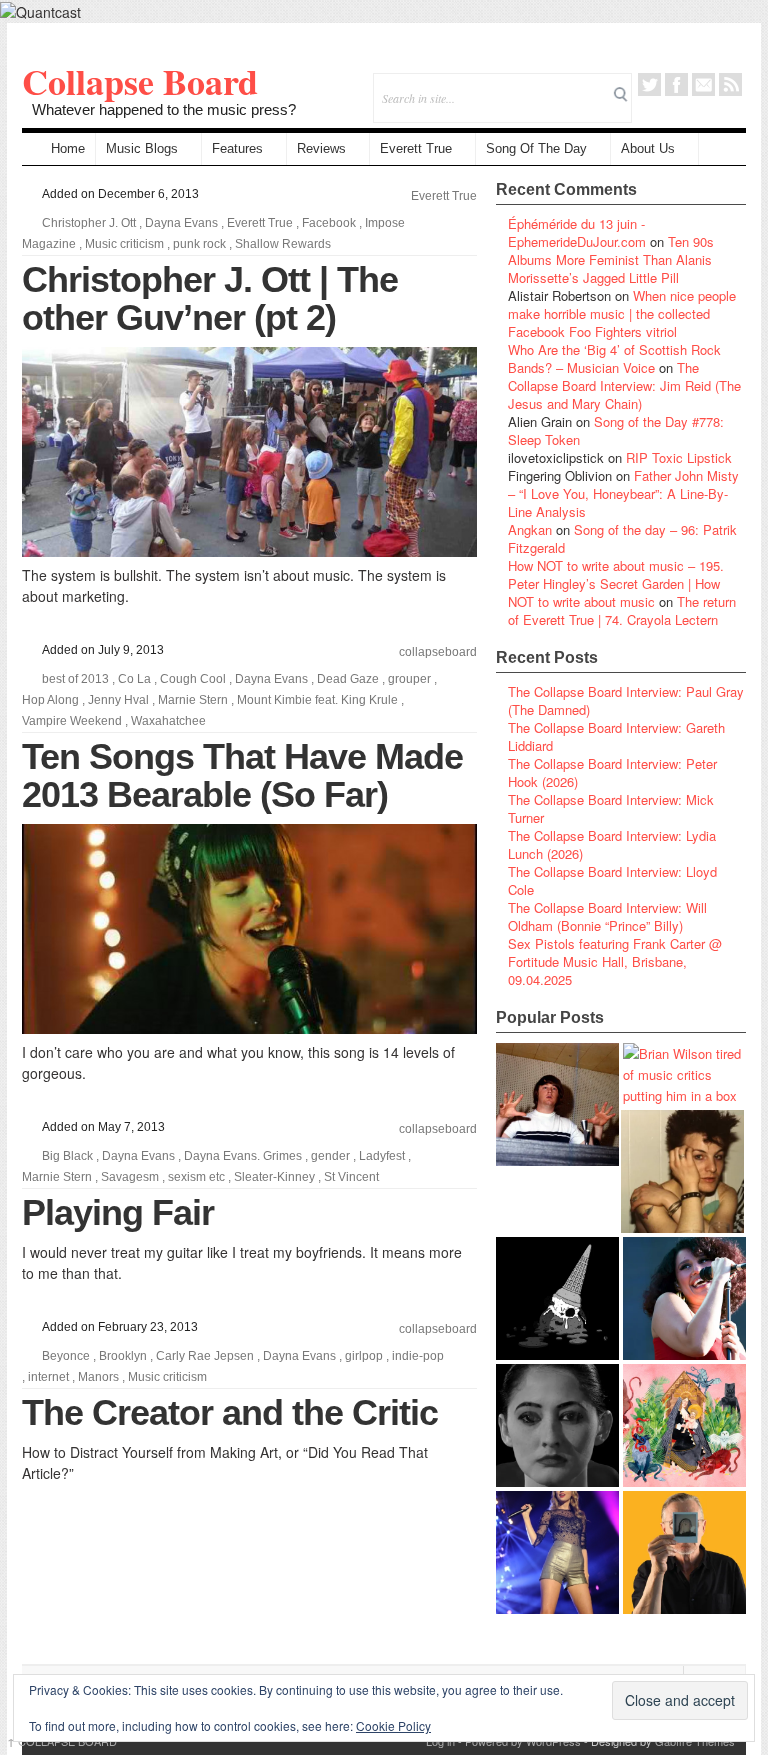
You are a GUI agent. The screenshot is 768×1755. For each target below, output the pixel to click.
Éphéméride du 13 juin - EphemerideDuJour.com (577, 232)
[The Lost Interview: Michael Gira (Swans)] (684, 1552)
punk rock (199, 244)
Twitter (649, 84)
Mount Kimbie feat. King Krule (317, 700)
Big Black (67, 1156)
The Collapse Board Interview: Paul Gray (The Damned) (626, 700)
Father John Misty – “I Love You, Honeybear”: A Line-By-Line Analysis (623, 493)
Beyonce (66, 1356)
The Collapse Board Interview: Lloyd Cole (612, 880)
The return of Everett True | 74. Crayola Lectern (622, 610)
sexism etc (196, 1177)
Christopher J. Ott (89, 223)
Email (703, 84)
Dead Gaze (348, 679)
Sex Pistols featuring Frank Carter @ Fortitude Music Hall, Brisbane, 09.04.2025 (615, 961)
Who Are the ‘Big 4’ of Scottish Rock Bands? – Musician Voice (614, 358)
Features (237, 148)
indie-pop (418, 1356)
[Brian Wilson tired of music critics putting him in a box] (684, 1074)
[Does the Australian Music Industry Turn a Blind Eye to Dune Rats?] (557, 1298)
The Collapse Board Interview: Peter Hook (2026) (612, 772)
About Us (648, 148)
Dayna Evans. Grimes (243, 1156)
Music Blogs (142, 148)
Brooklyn (123, 1356)
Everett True (416, 148)
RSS (730, 84)
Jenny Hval (118, 700)
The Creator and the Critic (230, 1412)
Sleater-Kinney (274, 1177)
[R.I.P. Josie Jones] (557, 1425)
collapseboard (438, 652)
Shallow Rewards (283, 244)
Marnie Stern (193, 700)
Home (68, 148)
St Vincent (351, 1177)
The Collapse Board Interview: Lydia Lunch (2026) (612, 844)
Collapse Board (140, 81)
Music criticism (124, 244)
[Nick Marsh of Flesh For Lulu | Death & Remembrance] (682, 1171)
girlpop (364, 1356)
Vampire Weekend (72, 721)
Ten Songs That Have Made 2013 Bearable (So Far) (242, 775)
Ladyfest (382, 1156)
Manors (98, 1377)
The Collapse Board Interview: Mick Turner (611, 808)
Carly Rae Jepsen (205, 1356)
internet (48, 1377)
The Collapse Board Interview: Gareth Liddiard (616, 736)
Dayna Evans (181, 223)
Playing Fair (118, 1212)
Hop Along (50, 700)
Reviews (321, 148)
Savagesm (130, 1177)
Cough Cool (193, 679)
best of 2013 (75, 679)
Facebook (676, 84)
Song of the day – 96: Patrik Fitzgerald (622, 538)
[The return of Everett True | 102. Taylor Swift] (557, 1552)
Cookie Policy (393, 1725)
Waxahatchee (168, 721)
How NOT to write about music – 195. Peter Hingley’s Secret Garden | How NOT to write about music (616, 583)
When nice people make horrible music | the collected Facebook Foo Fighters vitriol (622, 313)
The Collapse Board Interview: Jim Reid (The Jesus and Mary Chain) (624, 385)
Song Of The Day (536, 148)
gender (330, 1156)
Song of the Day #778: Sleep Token (616, 430)
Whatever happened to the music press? (164, 109)
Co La (134, 679)
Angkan (530, 529)
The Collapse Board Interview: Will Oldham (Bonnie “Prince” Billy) (607, 916)
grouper (409, 679)
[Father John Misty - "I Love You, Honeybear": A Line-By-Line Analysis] (684, 1425)
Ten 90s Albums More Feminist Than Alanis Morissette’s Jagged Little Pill (611, 259)
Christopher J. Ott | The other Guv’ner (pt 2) (210, 298)
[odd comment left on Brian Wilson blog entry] (557, 1104)
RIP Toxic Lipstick (679, 457)
